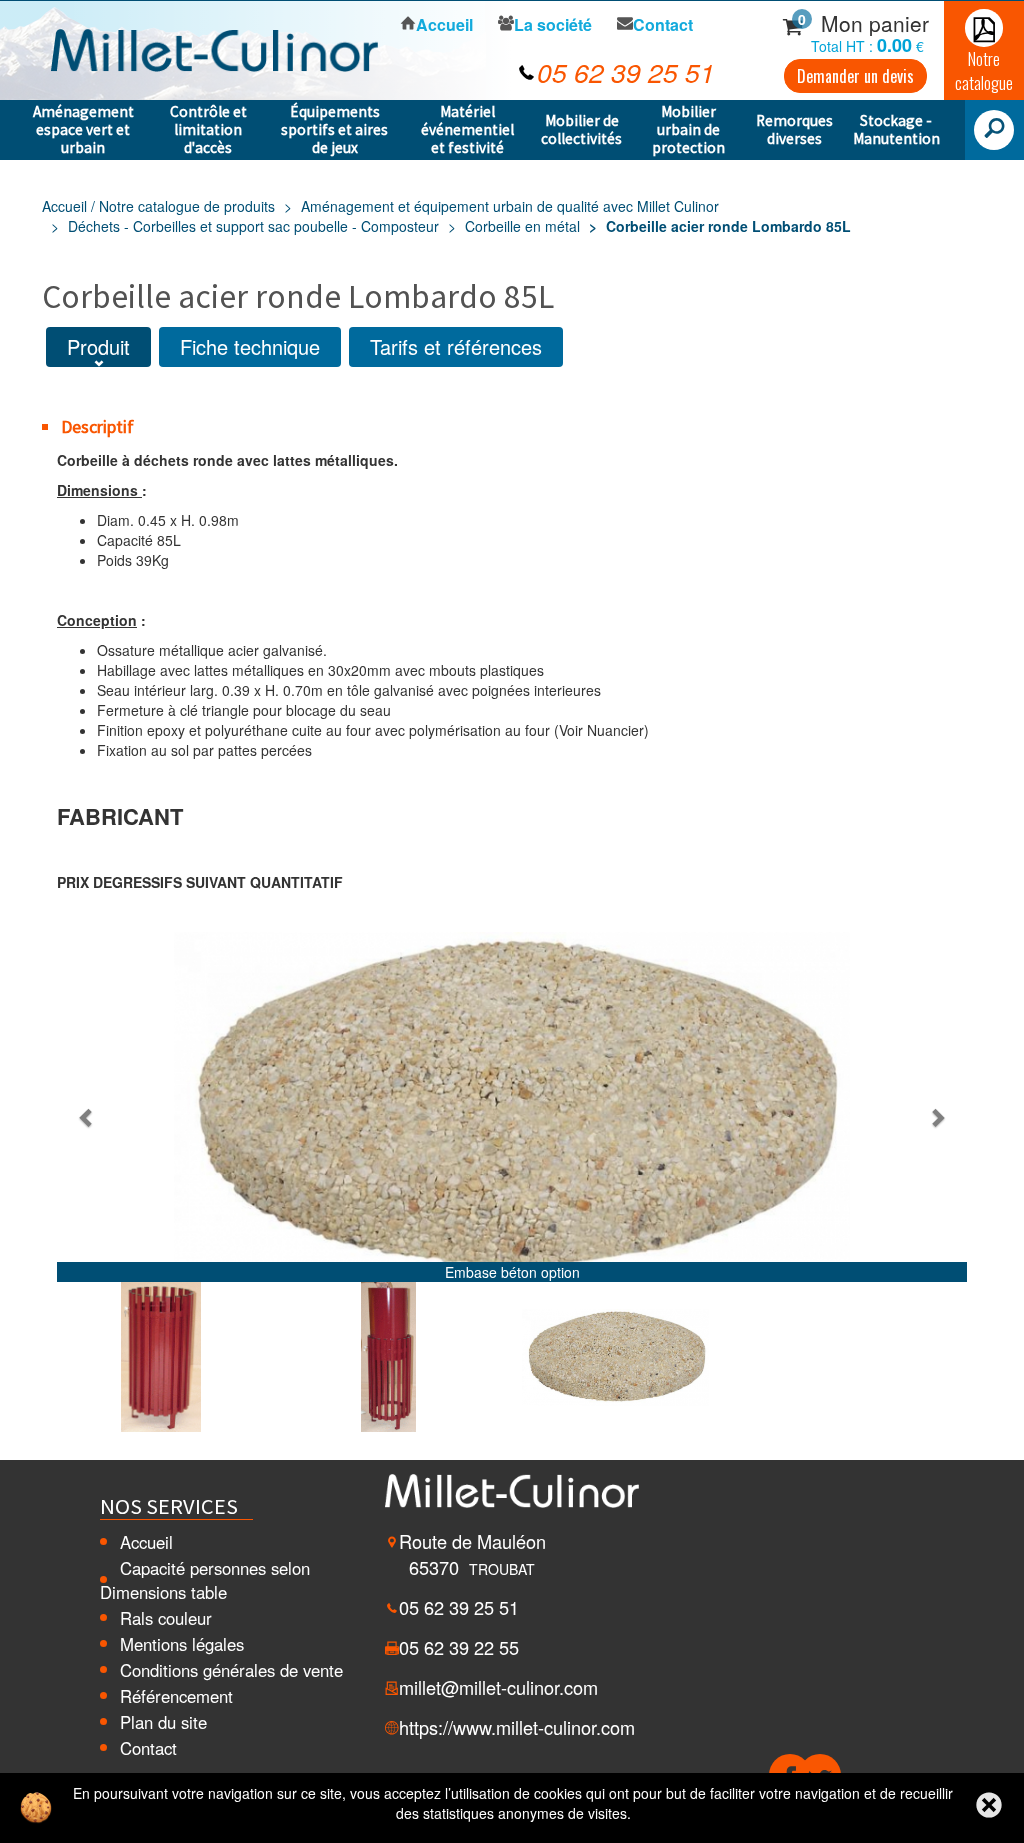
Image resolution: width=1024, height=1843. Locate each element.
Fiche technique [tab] (250, 346)
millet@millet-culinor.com (498, 1687)
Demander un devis (855, 76)
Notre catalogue (984, 70)
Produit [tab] (98, 346)
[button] (87, 1117)
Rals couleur (166, 1618)
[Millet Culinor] (214, 48)
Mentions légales (182, 1644)
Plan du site (163, 1722)
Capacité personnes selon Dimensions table (205, 1580)
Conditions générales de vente (231, 1670)
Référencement (176, 1696)
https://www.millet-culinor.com (517, 1727)
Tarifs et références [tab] (456, 346)
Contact (148, 1748)
